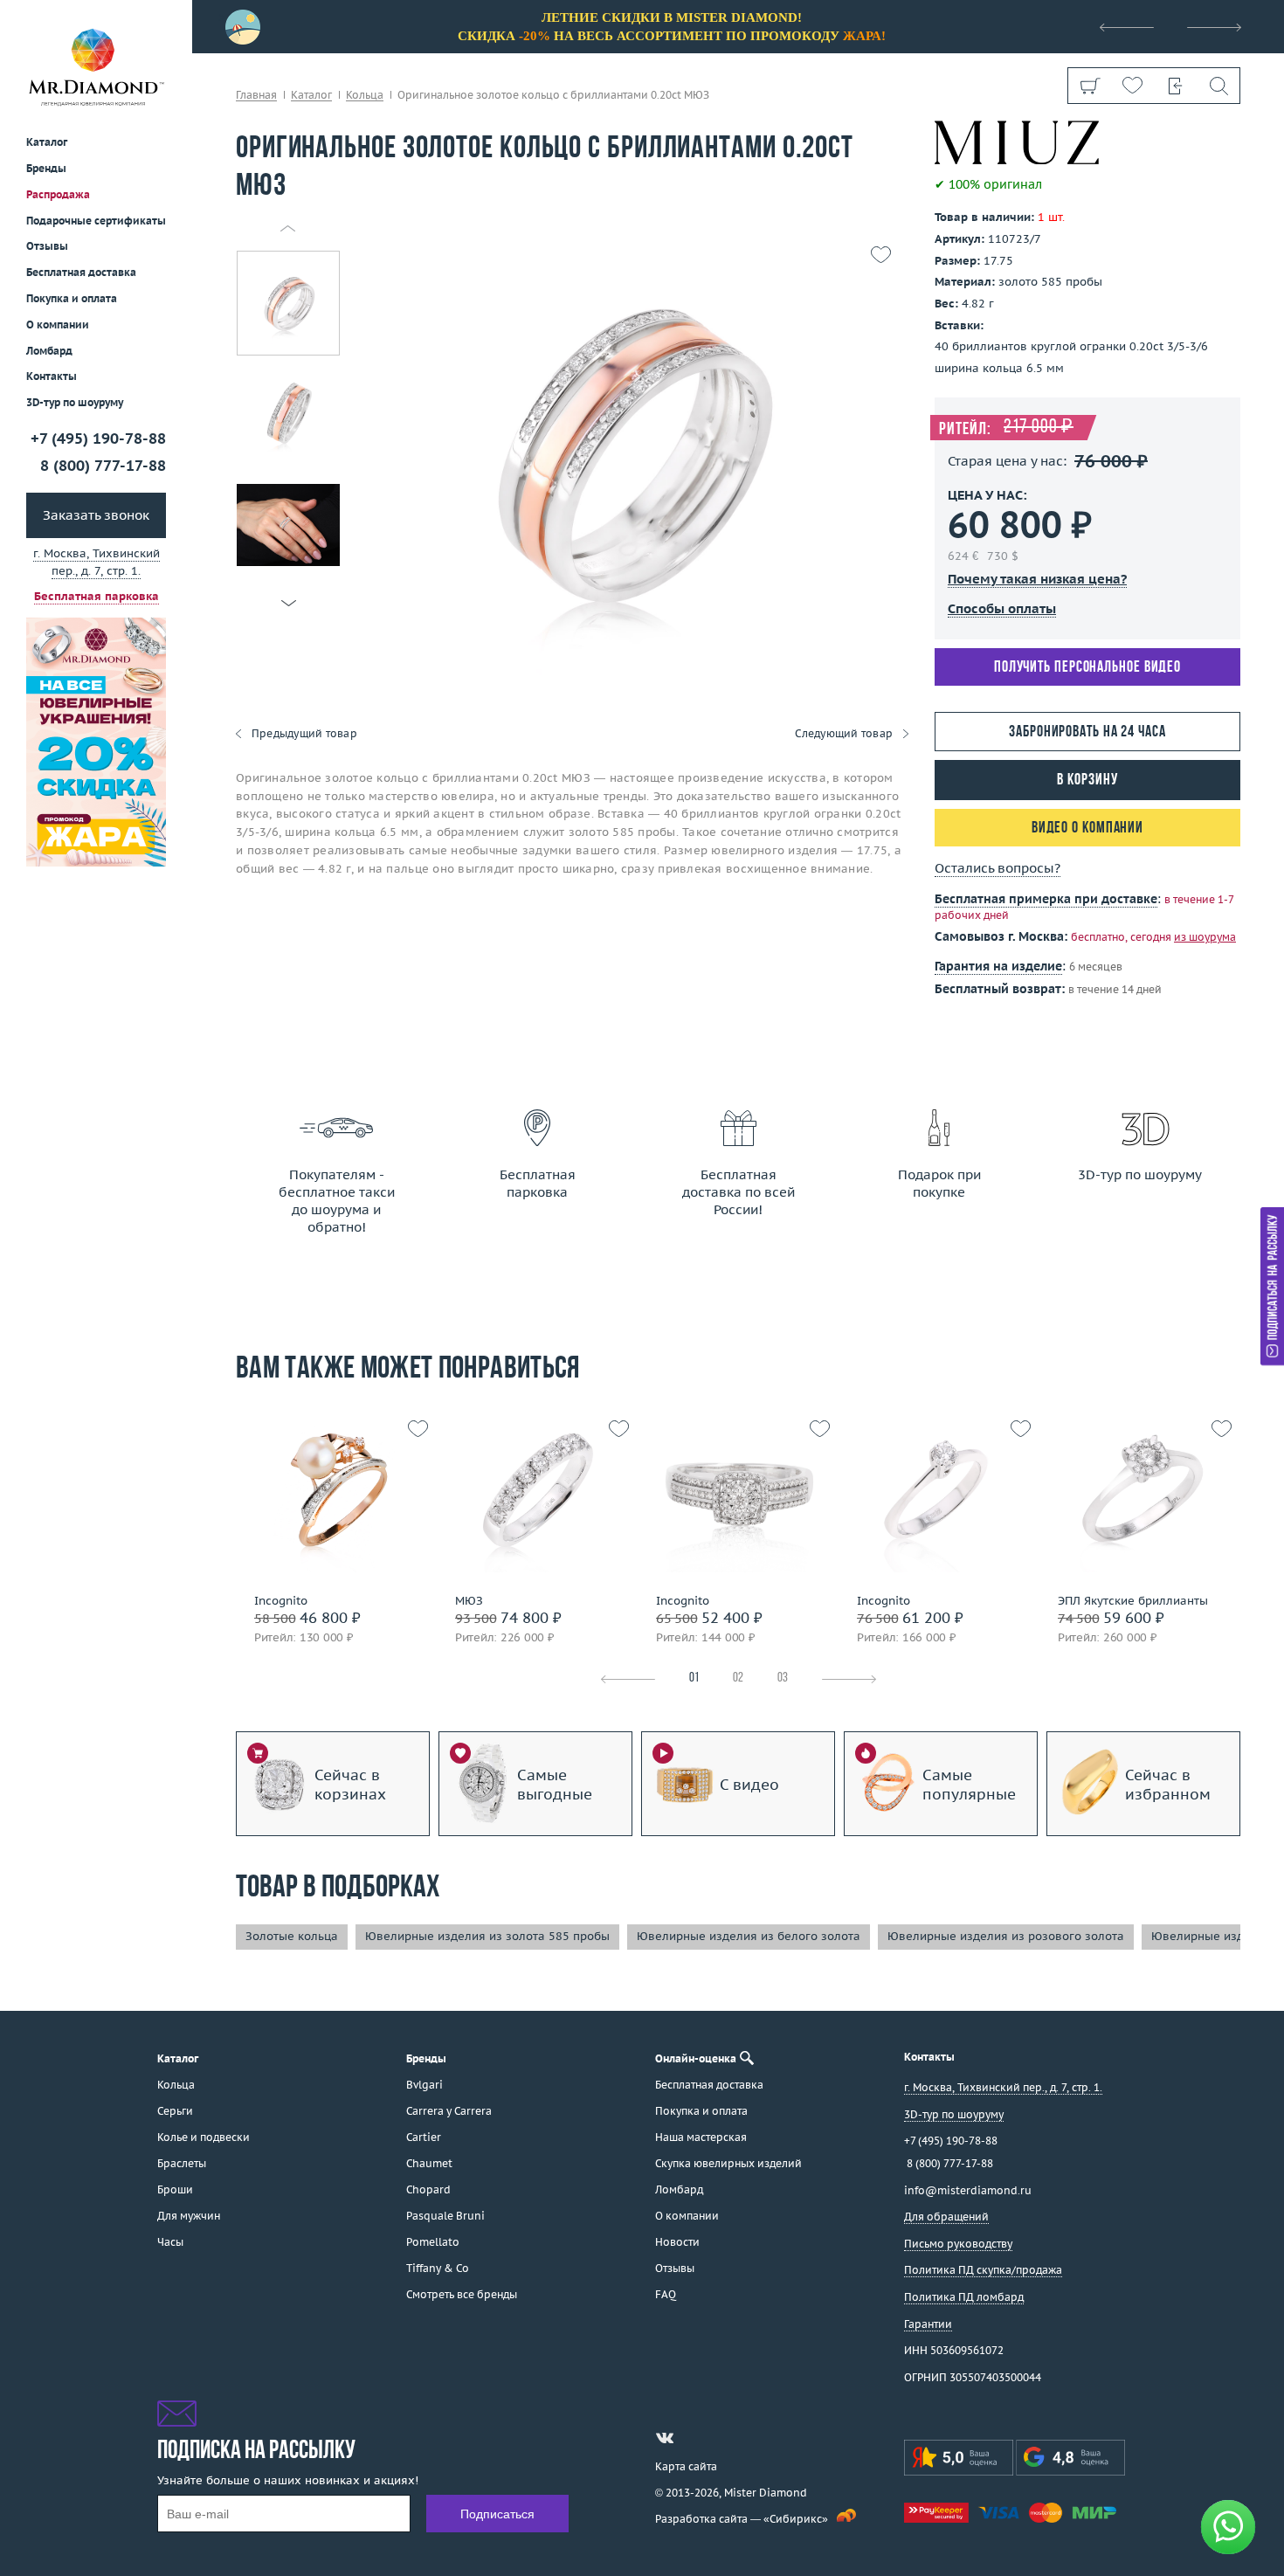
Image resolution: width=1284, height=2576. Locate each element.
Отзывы (47, 247)
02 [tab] (738, 1678)
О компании (58, 325)
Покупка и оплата (72, 299)
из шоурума (1205, 937)
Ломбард (49, 351)
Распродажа (58, 194)
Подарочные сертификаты (96, 221)
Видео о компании (1087, 829)
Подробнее (332, 1582)
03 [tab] (783, 1678)
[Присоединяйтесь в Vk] (665, 2438)
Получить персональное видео (1087, 668)
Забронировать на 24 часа (1087, 732)
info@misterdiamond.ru (968, 2190)
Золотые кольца (292, 1936)
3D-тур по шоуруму (75, 403)
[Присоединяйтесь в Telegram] (696, 2438)
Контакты (52, 377)
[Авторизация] (1175, 86)
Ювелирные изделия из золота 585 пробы (487, 1936)
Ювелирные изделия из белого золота (749, 1936)
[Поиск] (1218, 86)
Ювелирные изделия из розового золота (1006, 1936)
